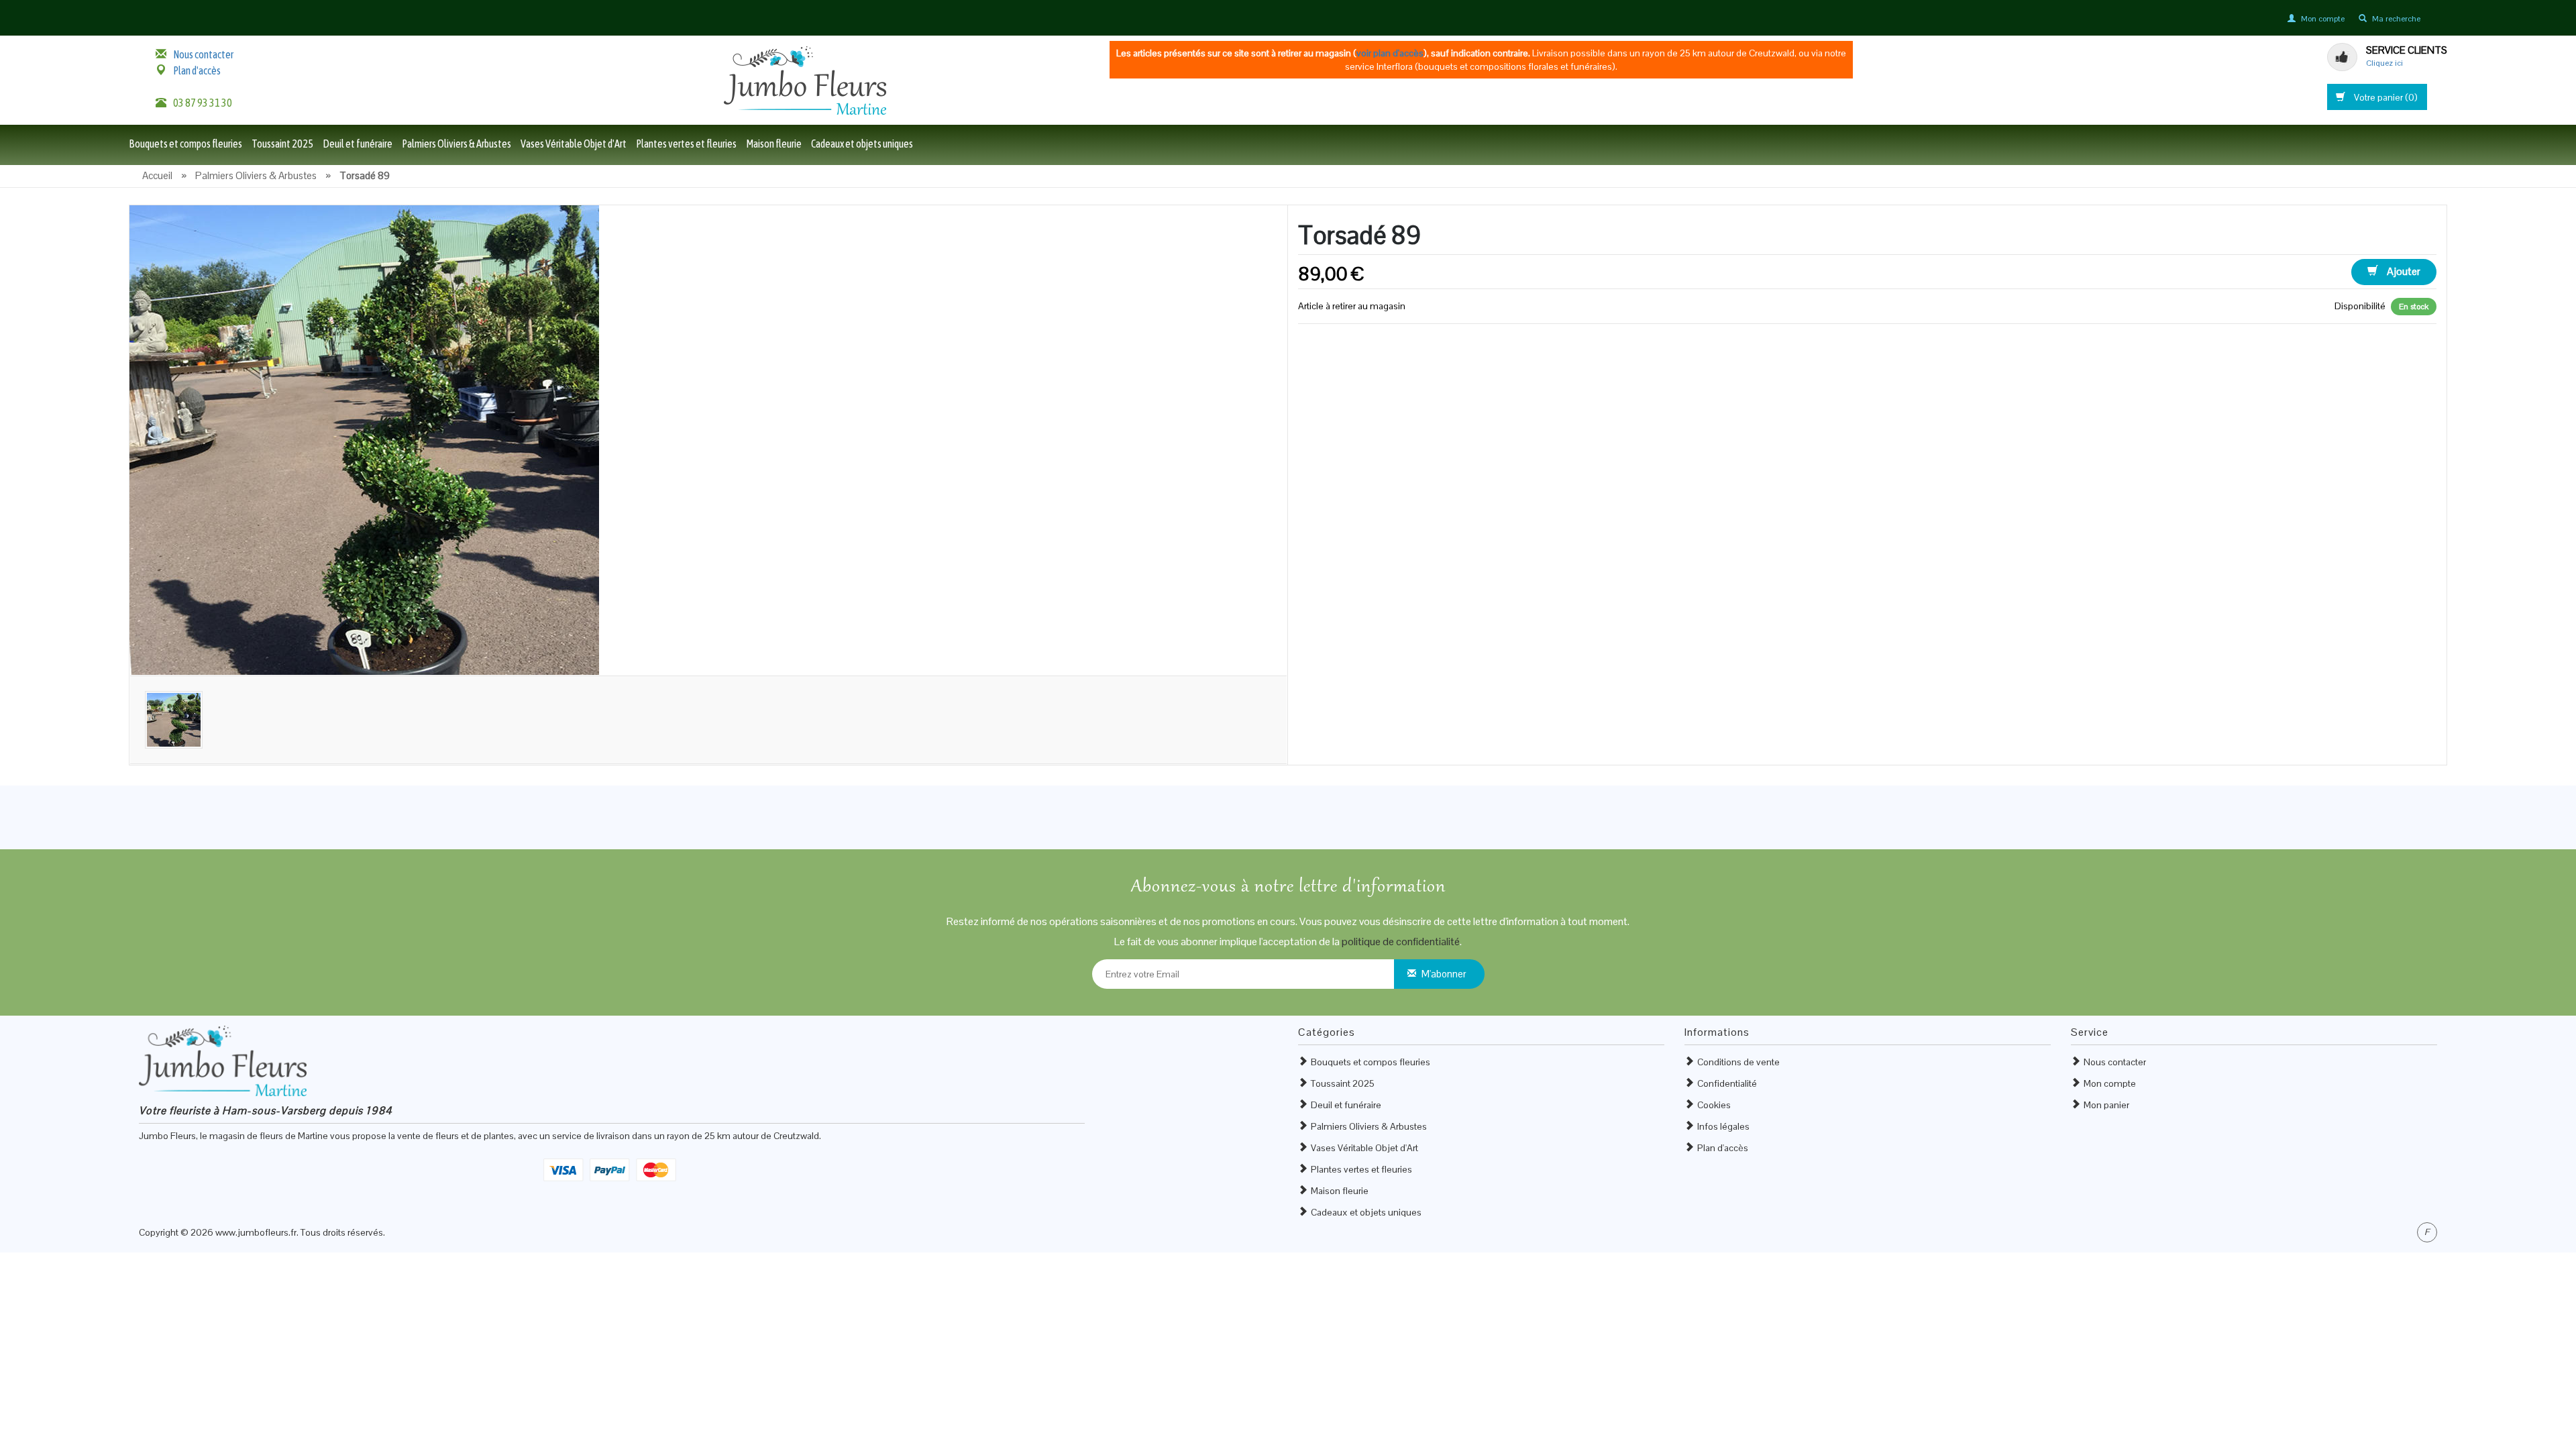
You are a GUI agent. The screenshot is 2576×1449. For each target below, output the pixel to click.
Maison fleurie (774, 144)
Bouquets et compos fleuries (185, 144)
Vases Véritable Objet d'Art (574, 144)
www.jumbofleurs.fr (256, 1232)
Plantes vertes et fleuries (686, 144)
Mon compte (2110, 1083)
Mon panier (2106, 1105)
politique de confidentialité (1401, 942)
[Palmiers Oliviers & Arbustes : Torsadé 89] (364, 439)
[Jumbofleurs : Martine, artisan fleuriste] (805, 80)
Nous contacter (203, 54)
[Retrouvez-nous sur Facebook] (2427, 1232)
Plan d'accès (197, 70)
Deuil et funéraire (358, 144)
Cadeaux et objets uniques (862, 144)
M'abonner (1444, 974)
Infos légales (1723, 1126)
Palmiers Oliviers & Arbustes (457, 144)
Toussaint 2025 (282, 144)
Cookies (1714, 1105)
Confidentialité (1727, 1083)
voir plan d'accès (1390, 53)
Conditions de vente (1738, 1062)
